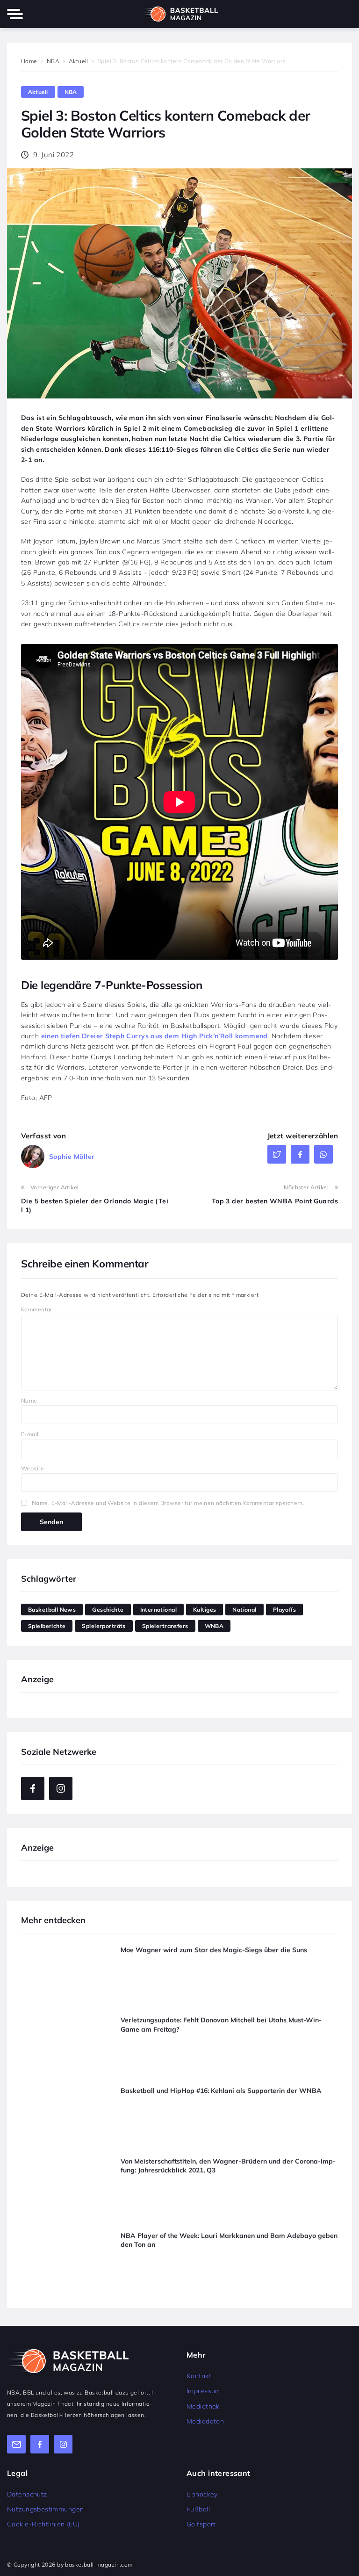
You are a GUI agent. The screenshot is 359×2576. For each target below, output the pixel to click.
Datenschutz (27, 2494)
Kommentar (37, 1309)
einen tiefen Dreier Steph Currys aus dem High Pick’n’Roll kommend (154, 1036)
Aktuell (79, 61)
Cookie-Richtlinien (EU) (43, 2524)
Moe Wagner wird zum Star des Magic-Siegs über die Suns (214, 1949)
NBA (53, 61)
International (158, 1610)
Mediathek (203, 2406)
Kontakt (199, 2376)
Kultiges (205, 1610)
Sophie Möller (72, 1157)
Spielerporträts (104, 1626)
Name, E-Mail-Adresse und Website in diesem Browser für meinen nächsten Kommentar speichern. (168, 1503)
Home (29, 61)
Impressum (204, 2391)
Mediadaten (205, 2421)
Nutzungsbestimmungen (45, 2509)
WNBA (214, 1626)
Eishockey (202, 2494)
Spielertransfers (165, 1626)
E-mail (30, 1434)
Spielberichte (47, 1626)
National (244, 1610)
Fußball (198, 2509)
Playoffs (284, 1610)
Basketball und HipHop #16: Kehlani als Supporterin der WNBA (221, 2090)
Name (29, 1400)
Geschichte (108, 1610)
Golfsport (201, 2524)
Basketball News (52, 1610)
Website (32, 1468)
